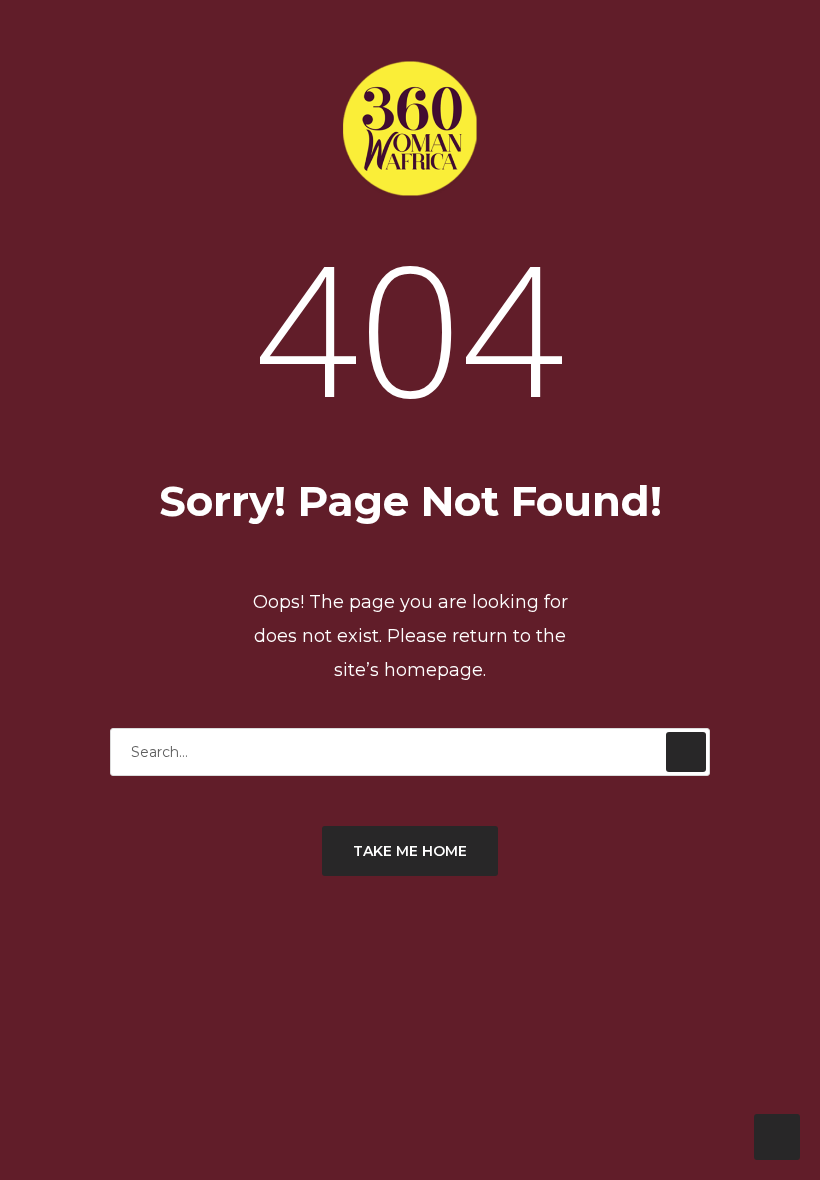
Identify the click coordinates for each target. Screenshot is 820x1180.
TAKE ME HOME (410, 851)
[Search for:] (410, 751)
